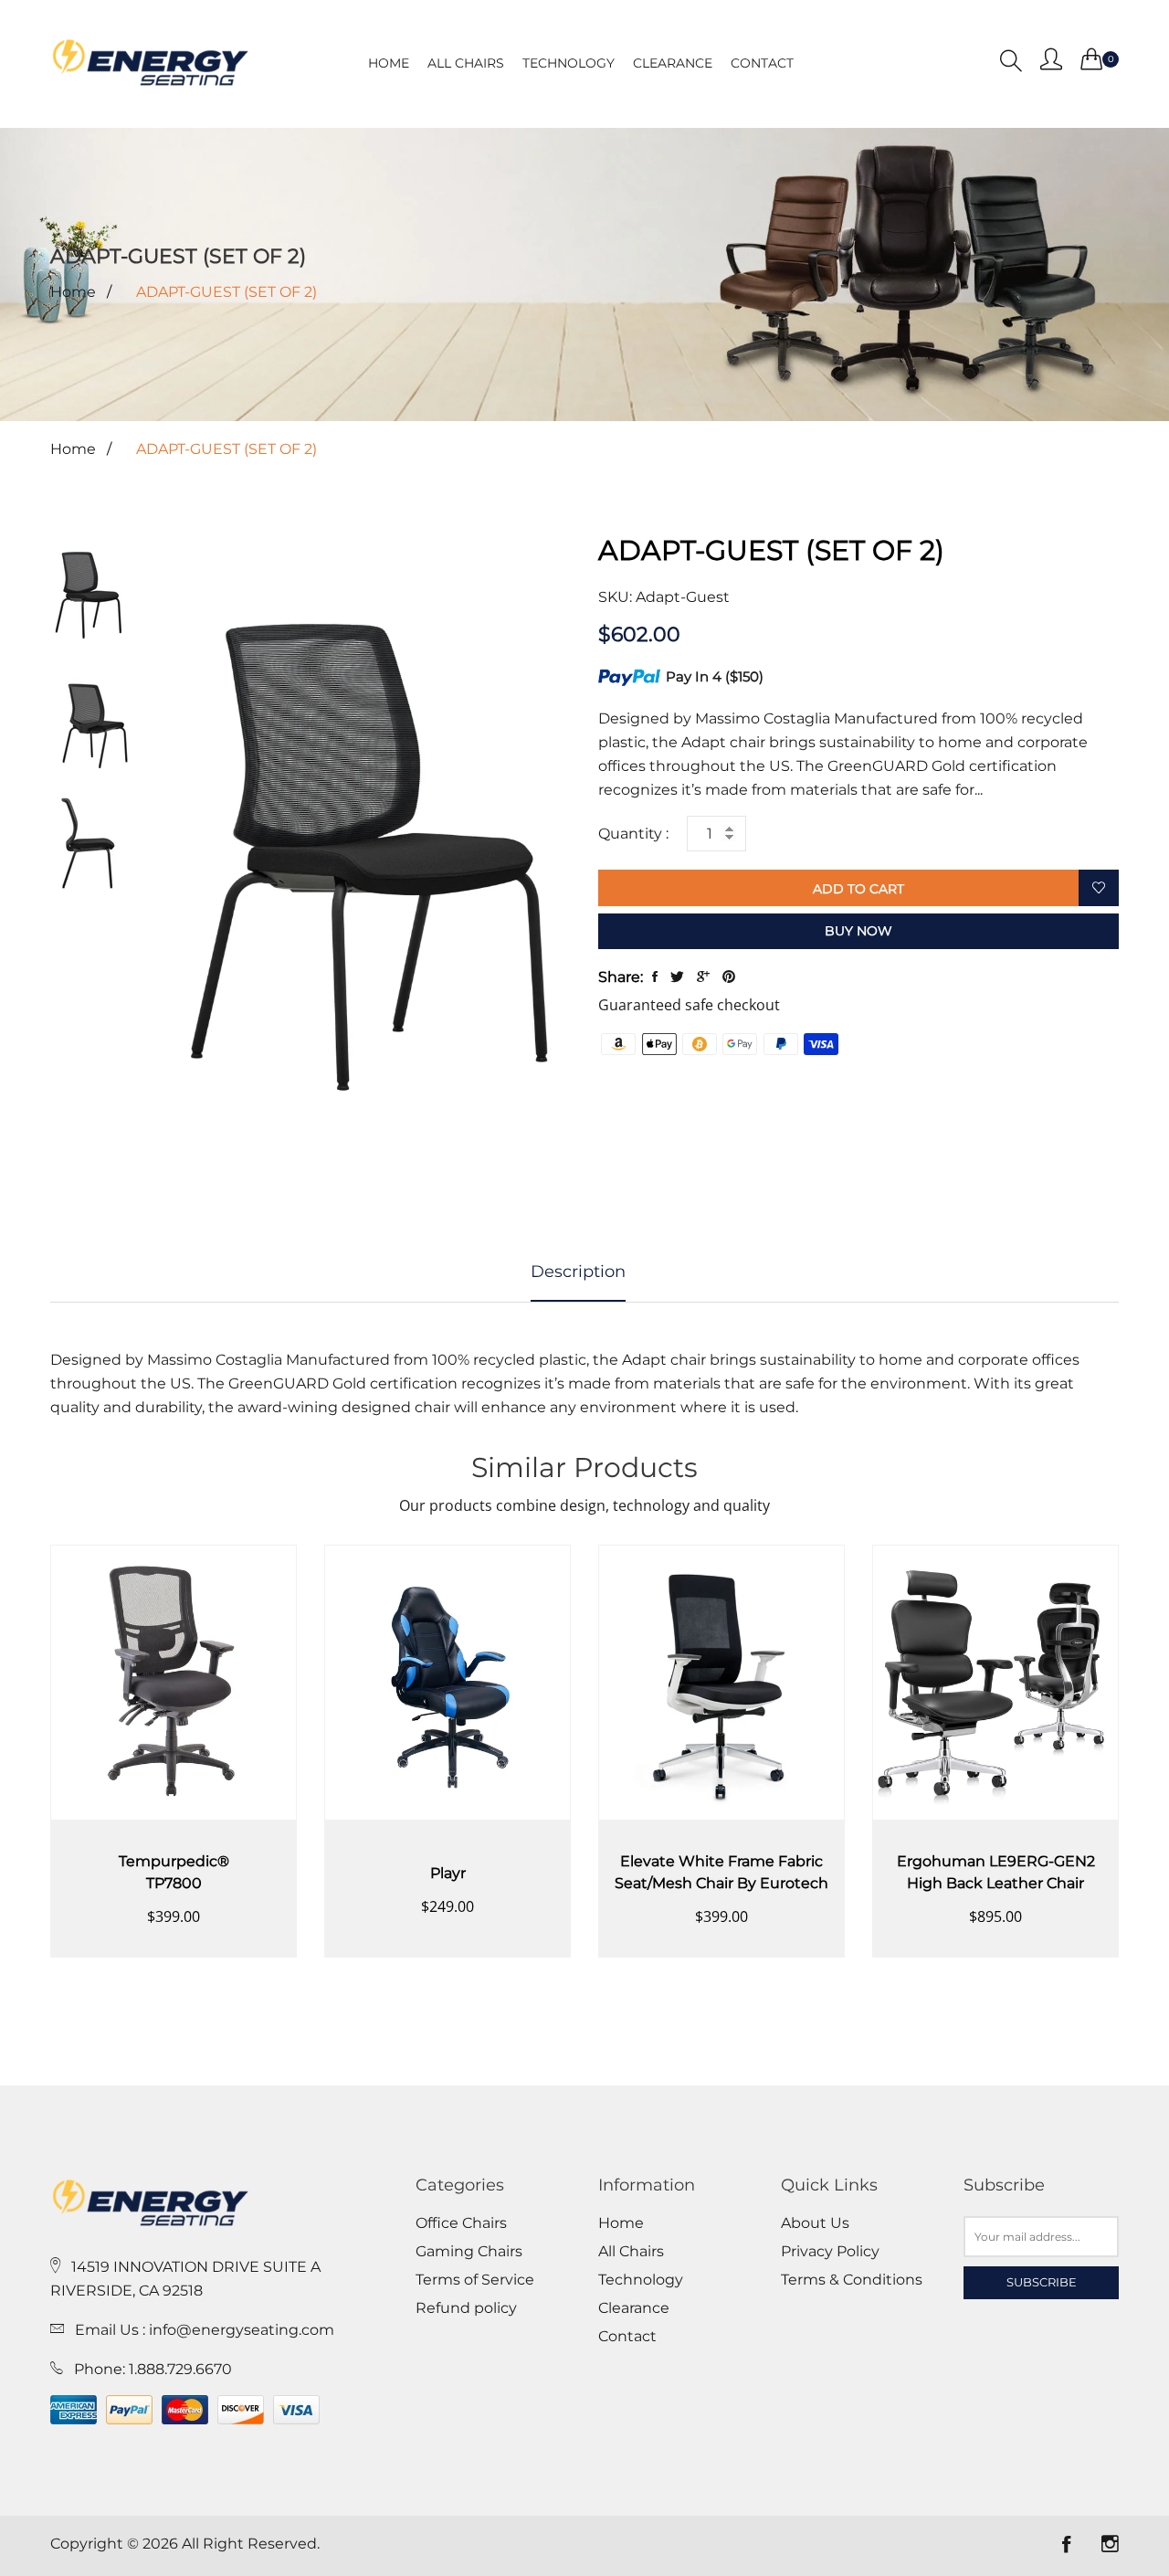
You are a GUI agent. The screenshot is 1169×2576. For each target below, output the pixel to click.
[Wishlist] (1099, 889)
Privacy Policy (830, 2252)
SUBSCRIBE (1042, 2282)
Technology (569, 63)
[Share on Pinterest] (729, 977)
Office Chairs (461, 2223)
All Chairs (466, 63)
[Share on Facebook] (655, 977)
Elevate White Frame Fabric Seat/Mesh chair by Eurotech (721, 1872)
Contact (762, 63)
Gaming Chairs (469, 2252)
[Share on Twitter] (677, 977)
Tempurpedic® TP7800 (174, 1872)
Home (389, 63)
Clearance (673, 63)
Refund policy (466, 2308)
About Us (815, 2223)
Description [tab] (578, 1272)
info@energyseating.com (242, 2330)
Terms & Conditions (852, 2280)
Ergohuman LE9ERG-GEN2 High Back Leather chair (996, 1872)
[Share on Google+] (703, 977)
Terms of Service (475, 2280)
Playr (448, 1873)
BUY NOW (858, 931)
